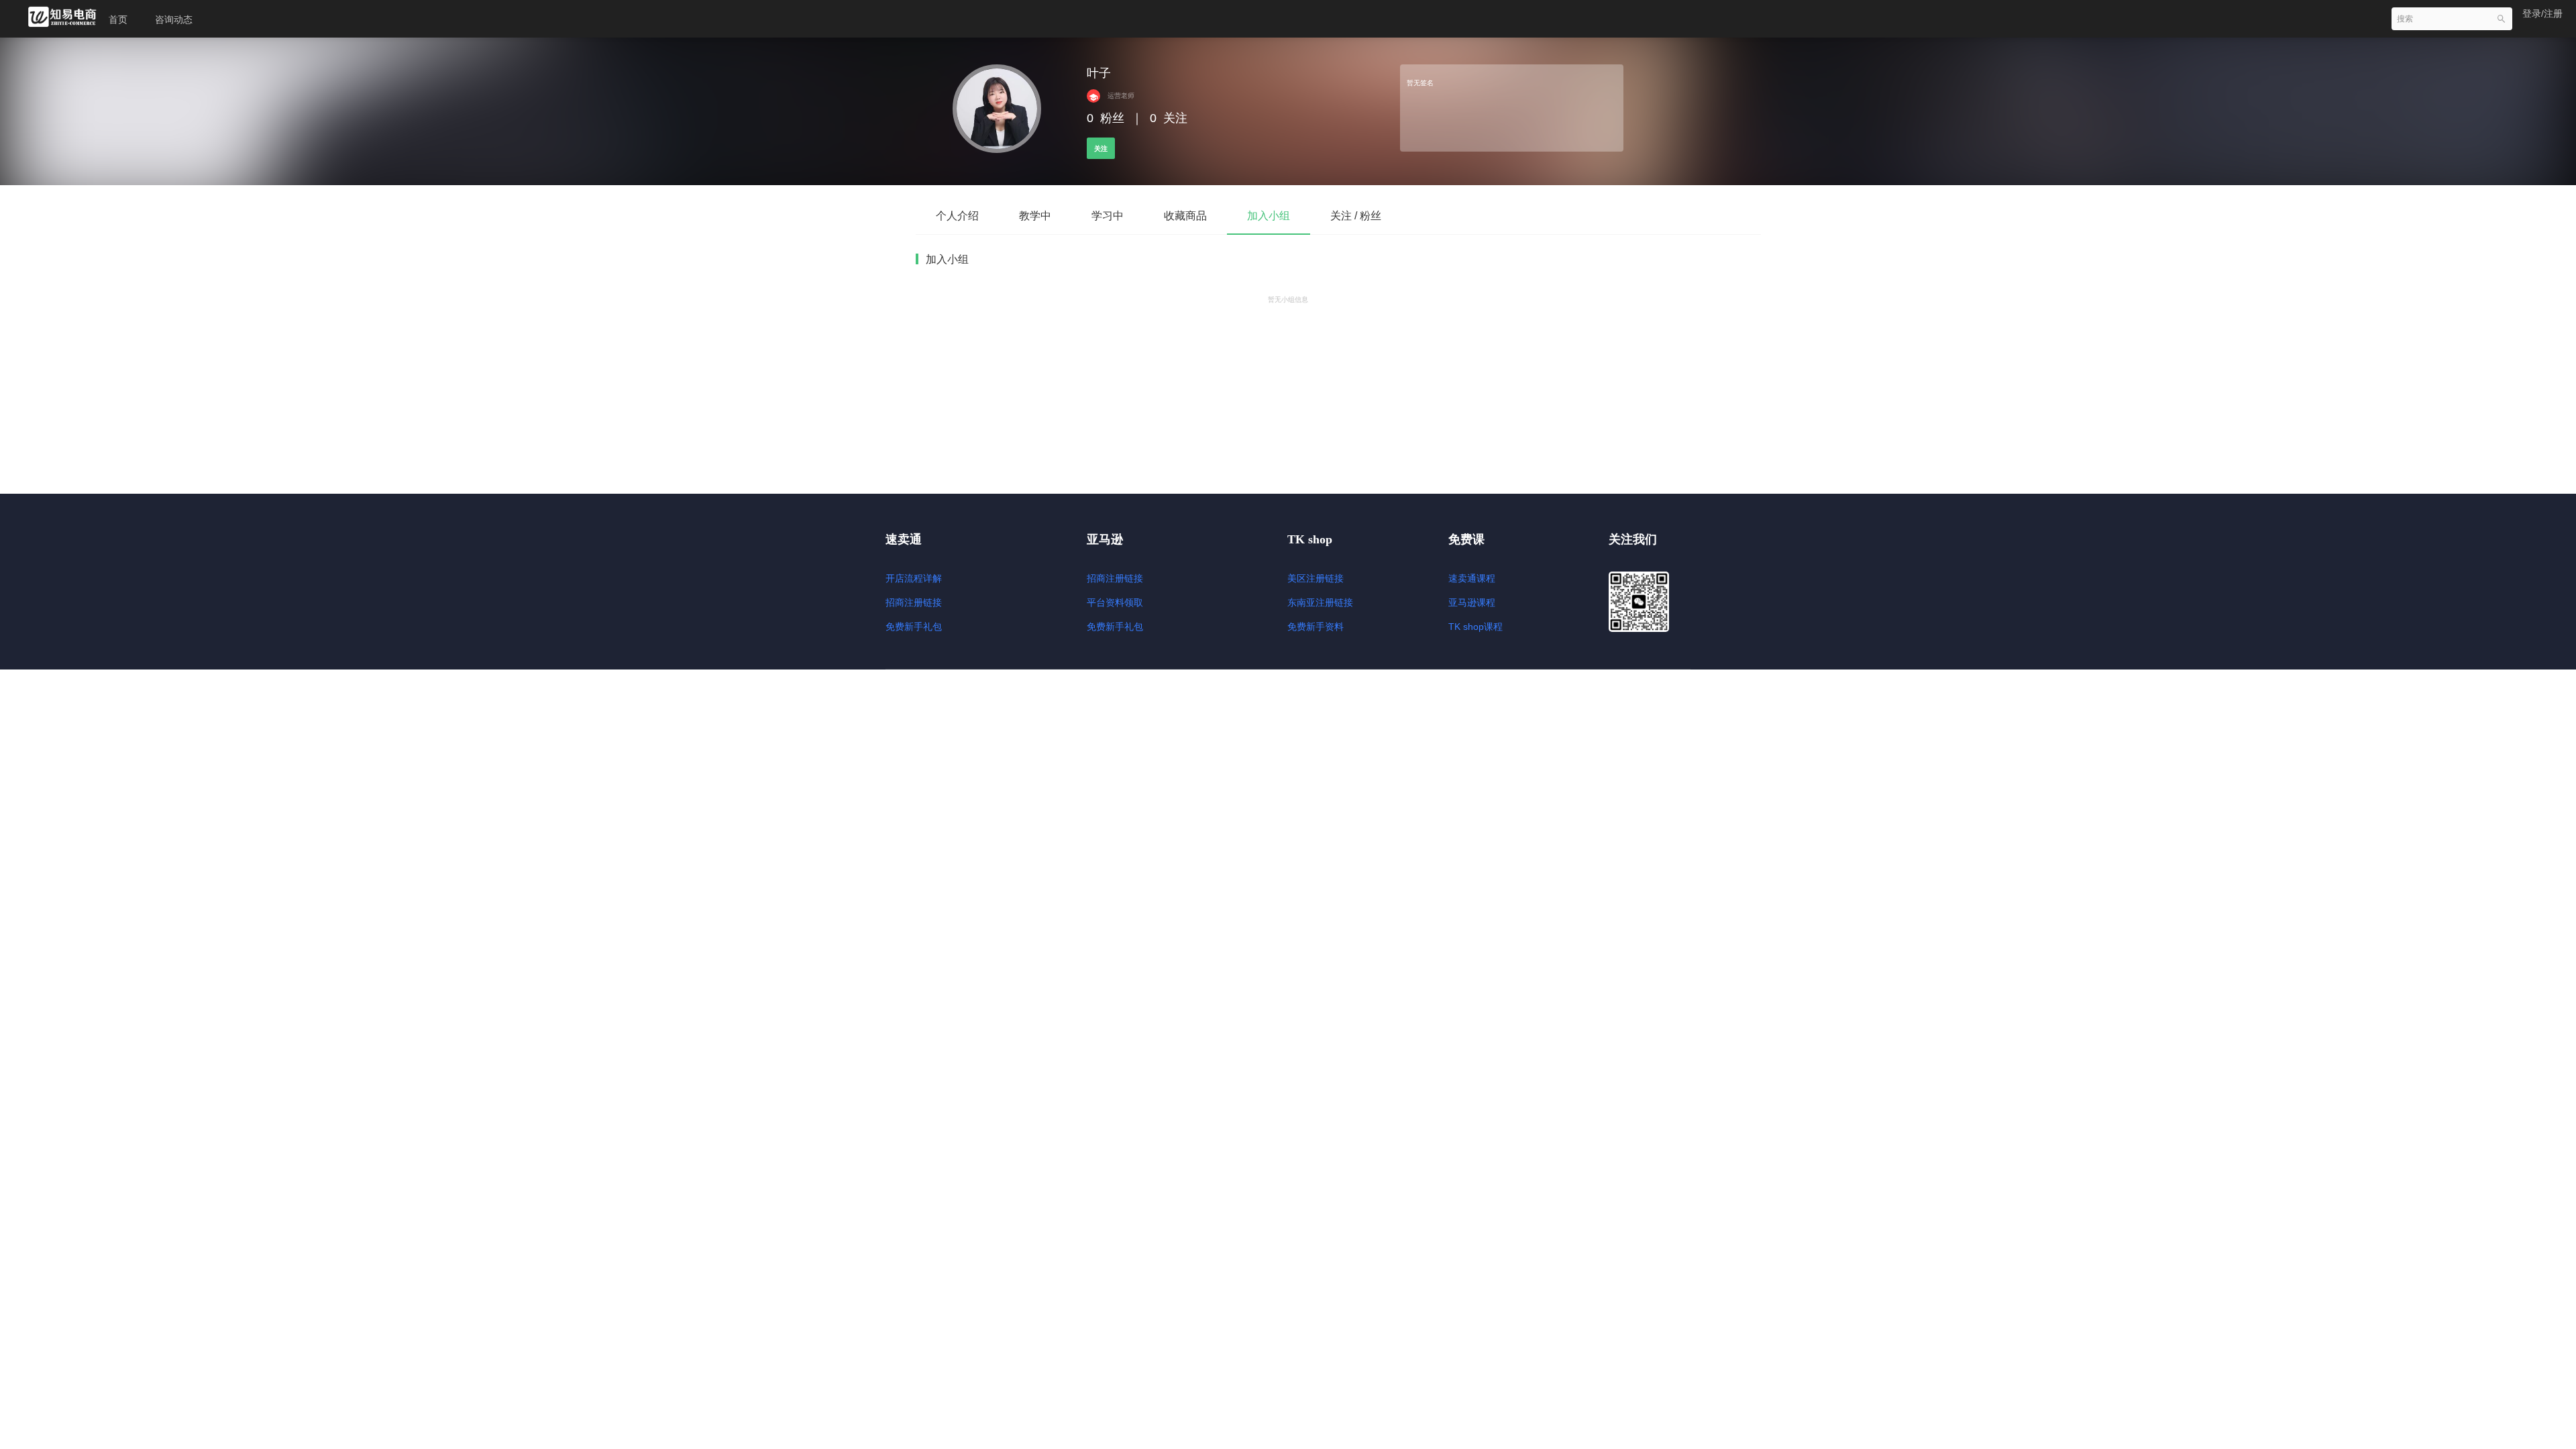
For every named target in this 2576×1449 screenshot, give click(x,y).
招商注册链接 (914, 602)
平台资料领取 (1115, 602)
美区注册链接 (1316, 578)
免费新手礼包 (914, 627)
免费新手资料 (1316, 627)
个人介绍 (957, 216)
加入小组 (1269, 216)
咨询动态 (174, 19)
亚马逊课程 (1472, 602)
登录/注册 (2542, 13)
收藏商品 (1185, 216)
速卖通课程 (1472, 578)
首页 (118, 19)
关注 (1101, 149)
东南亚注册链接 (1320, 602)
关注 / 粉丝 (1356, 216)
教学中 (1035, 216)
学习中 (1108, 216)
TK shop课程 (1475, 627)
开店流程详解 (914, 578)
